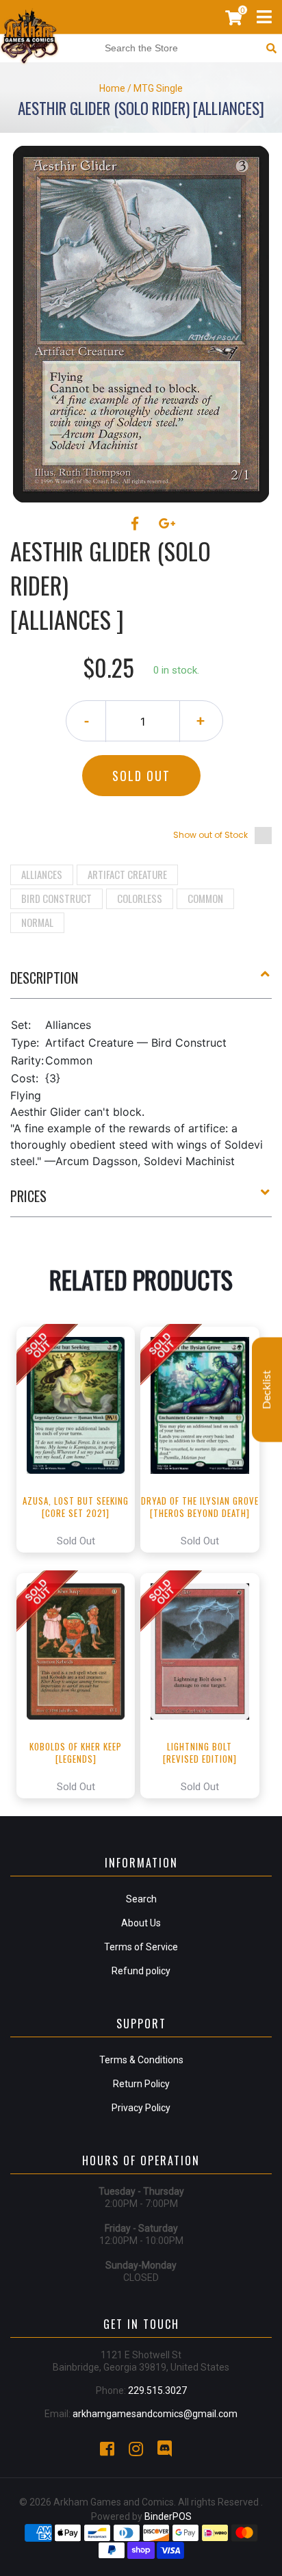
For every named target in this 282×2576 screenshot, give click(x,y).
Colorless (140, 898)
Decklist (267, 1389)
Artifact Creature (127, 874)
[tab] (141, 983)
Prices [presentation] (28, 1196)
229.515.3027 (157, 2390)
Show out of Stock (210, 835)
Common (205, 898)
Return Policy (141, 2084)
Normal (37, 922)
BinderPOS (168, 2516)
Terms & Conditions (141, 2060)
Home (112, 88)
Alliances (42, 874)
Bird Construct (56, 898)
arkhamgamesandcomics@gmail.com (155, 2414)
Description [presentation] (44, 978)
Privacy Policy (141, 2108)
